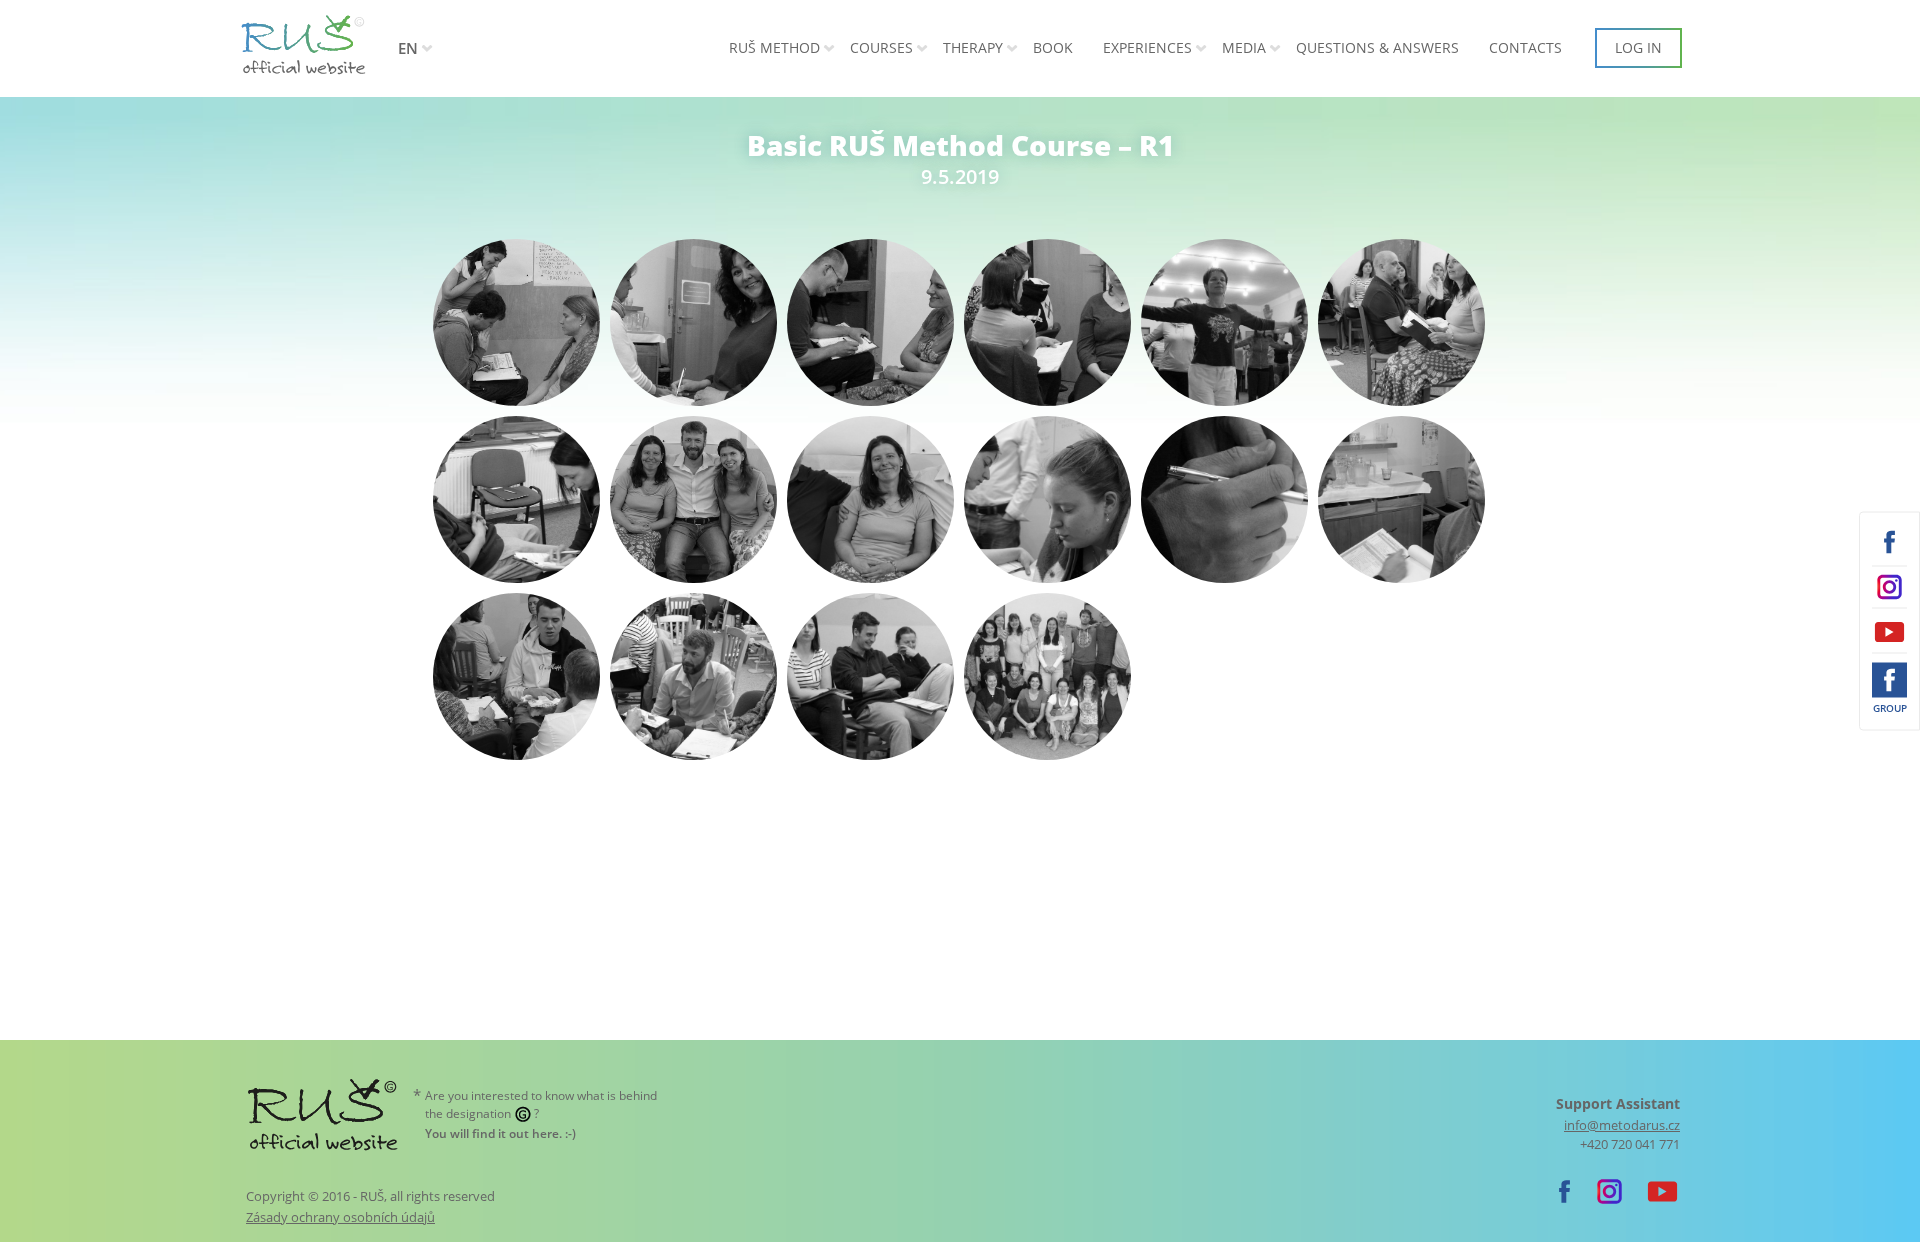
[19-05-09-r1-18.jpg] (1047, 322)
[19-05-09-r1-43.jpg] (1047, 499)
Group (1890, 708)
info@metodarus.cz (1622, 1125)
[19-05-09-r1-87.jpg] (1047, 676)
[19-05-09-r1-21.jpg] (1224, 322)
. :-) (500, 1133)
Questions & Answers (1377, 47)
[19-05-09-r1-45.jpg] (1224, 499)
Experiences (1147, 47)
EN (408, 48)
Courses (881, 47)
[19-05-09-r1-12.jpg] (516, 322)
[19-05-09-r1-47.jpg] (1401, 499)
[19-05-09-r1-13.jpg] (693, 322)
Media (1244, 47)
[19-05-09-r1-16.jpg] (870, 322)
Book (1053, 47)
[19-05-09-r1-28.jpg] (516, 499)
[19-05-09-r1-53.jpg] (693, 676)
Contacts (1525, 47)
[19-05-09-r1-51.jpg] (516, 676)
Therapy (973, 47)
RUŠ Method (774, 47)
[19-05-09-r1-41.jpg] (870, 499)
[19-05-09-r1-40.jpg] (693, 499)
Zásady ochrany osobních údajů (340, 1217)
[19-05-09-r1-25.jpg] (1401, 322)
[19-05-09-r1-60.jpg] (870, 676)
